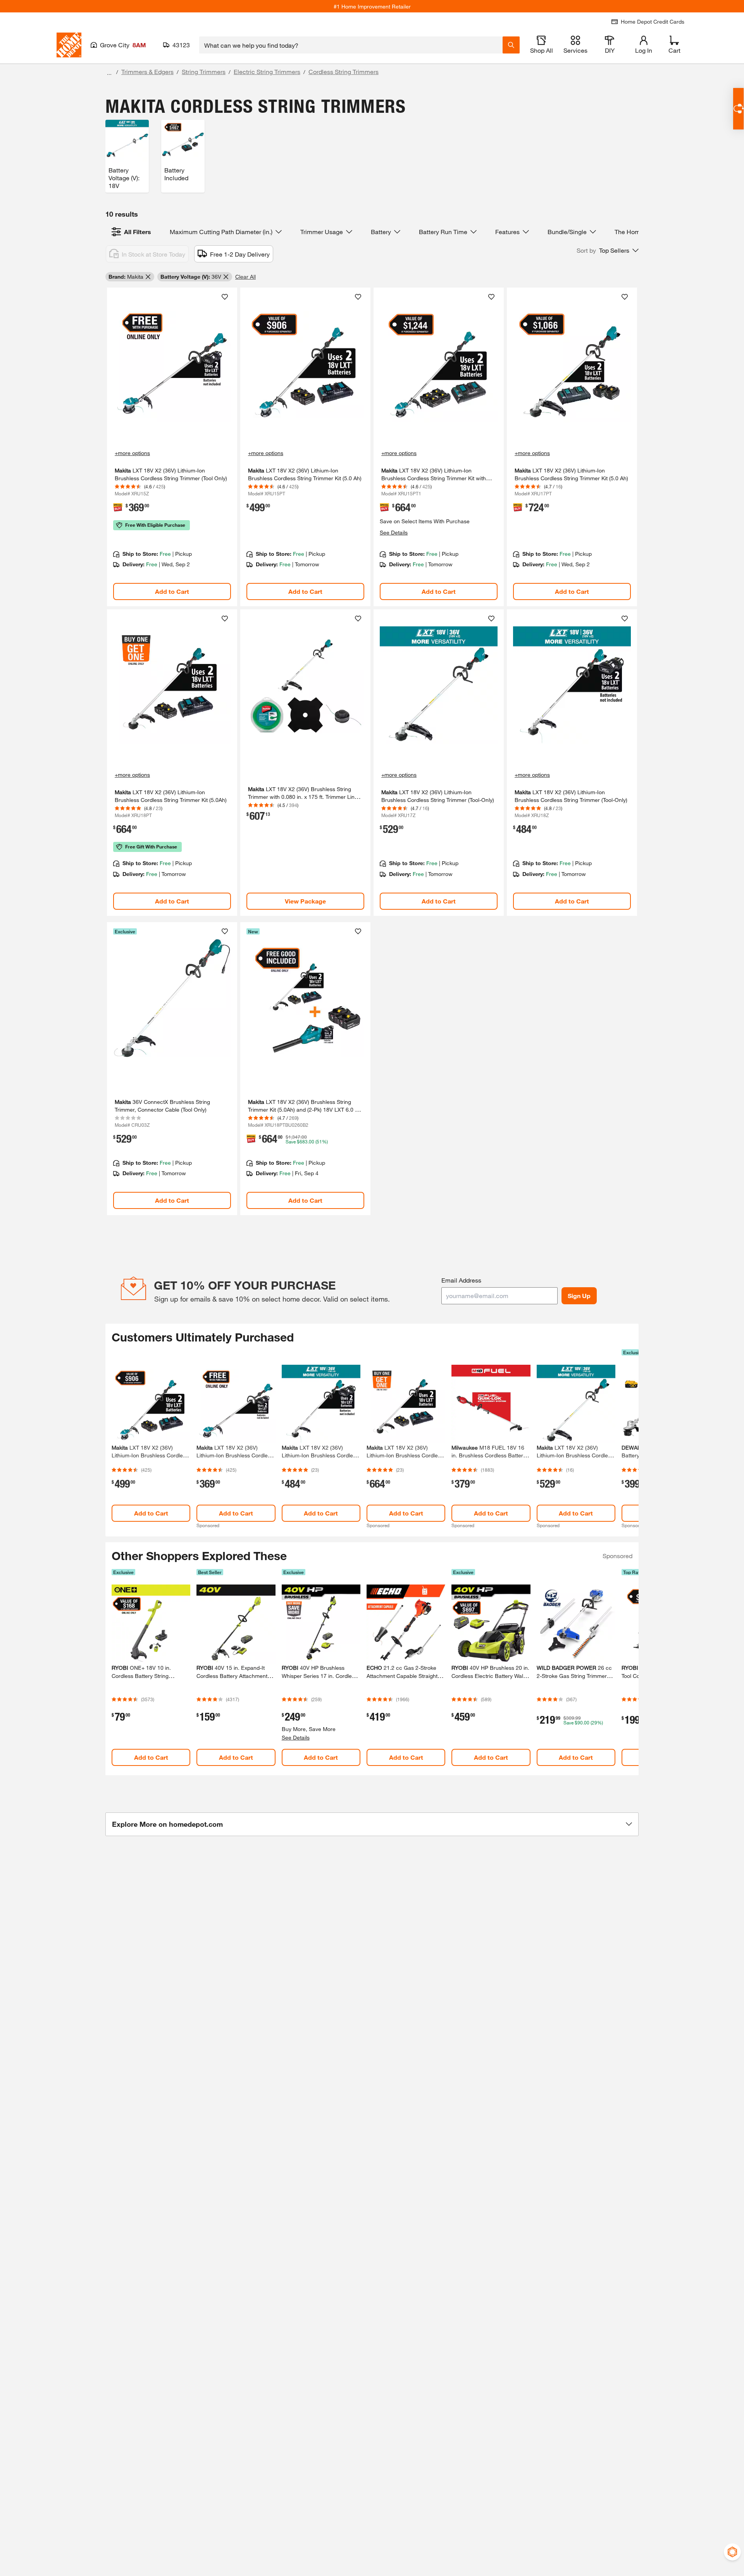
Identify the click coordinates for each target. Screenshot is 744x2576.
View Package (305, 901)
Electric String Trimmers (267, 72)
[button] (608, 250)
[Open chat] (738, 109)
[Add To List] (225, 297)
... (109, 73)
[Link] (172, 447)
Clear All (245, 277)
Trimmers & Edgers (147, 72)
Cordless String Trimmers (344, 72)
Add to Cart (172, 591)
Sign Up (579, 1296)
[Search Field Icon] (511, 45)
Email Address (461, 1280)
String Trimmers (204, 72)
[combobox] (351, 45)
